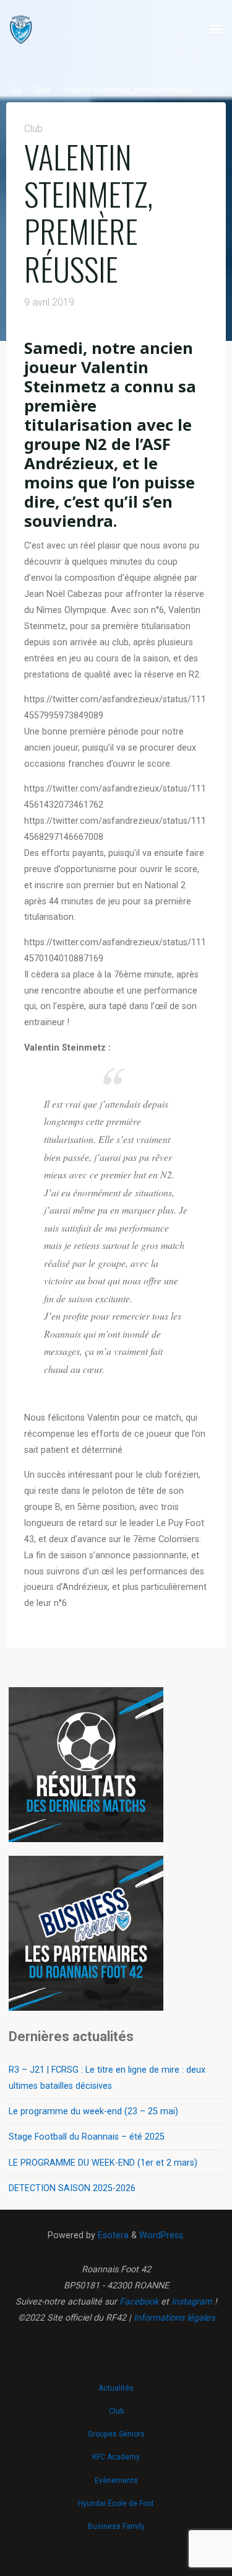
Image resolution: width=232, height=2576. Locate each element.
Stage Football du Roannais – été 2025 (87, 2137)
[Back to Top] (116, 2382)
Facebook (139, 2302)
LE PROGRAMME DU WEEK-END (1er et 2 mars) (103, 2163)
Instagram (192, 2302)
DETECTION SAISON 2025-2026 (72, 2188)
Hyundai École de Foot (116, 2503)
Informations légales (174, 2318)
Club (42, 90)
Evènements (116, 2481)
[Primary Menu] (216, 29)
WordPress (161, 2235)
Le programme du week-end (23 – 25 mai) (93, 2111)
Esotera (112, 2235)
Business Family (116, 2526)
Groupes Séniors (116, 2434)
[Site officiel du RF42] (21, 29)
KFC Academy (116, 2457)
